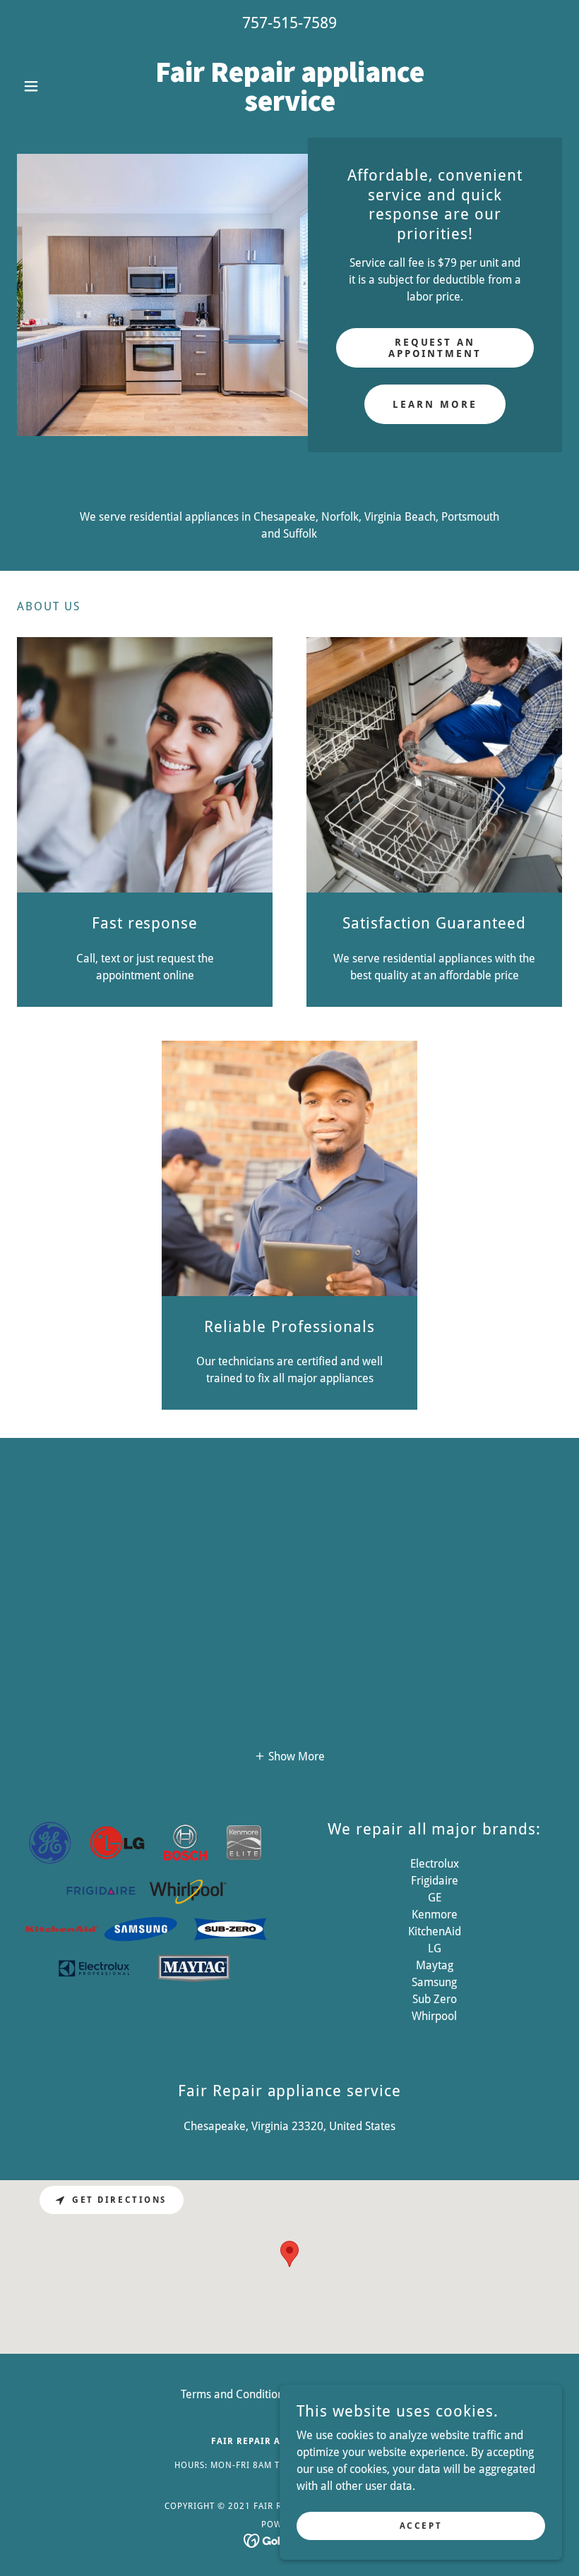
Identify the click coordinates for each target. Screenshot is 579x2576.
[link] (289, 107)
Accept (421, 2525)
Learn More (435, 404)
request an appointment (435, 348)
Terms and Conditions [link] (235, 2394)
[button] (58, 86)
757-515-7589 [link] (289, 23)
